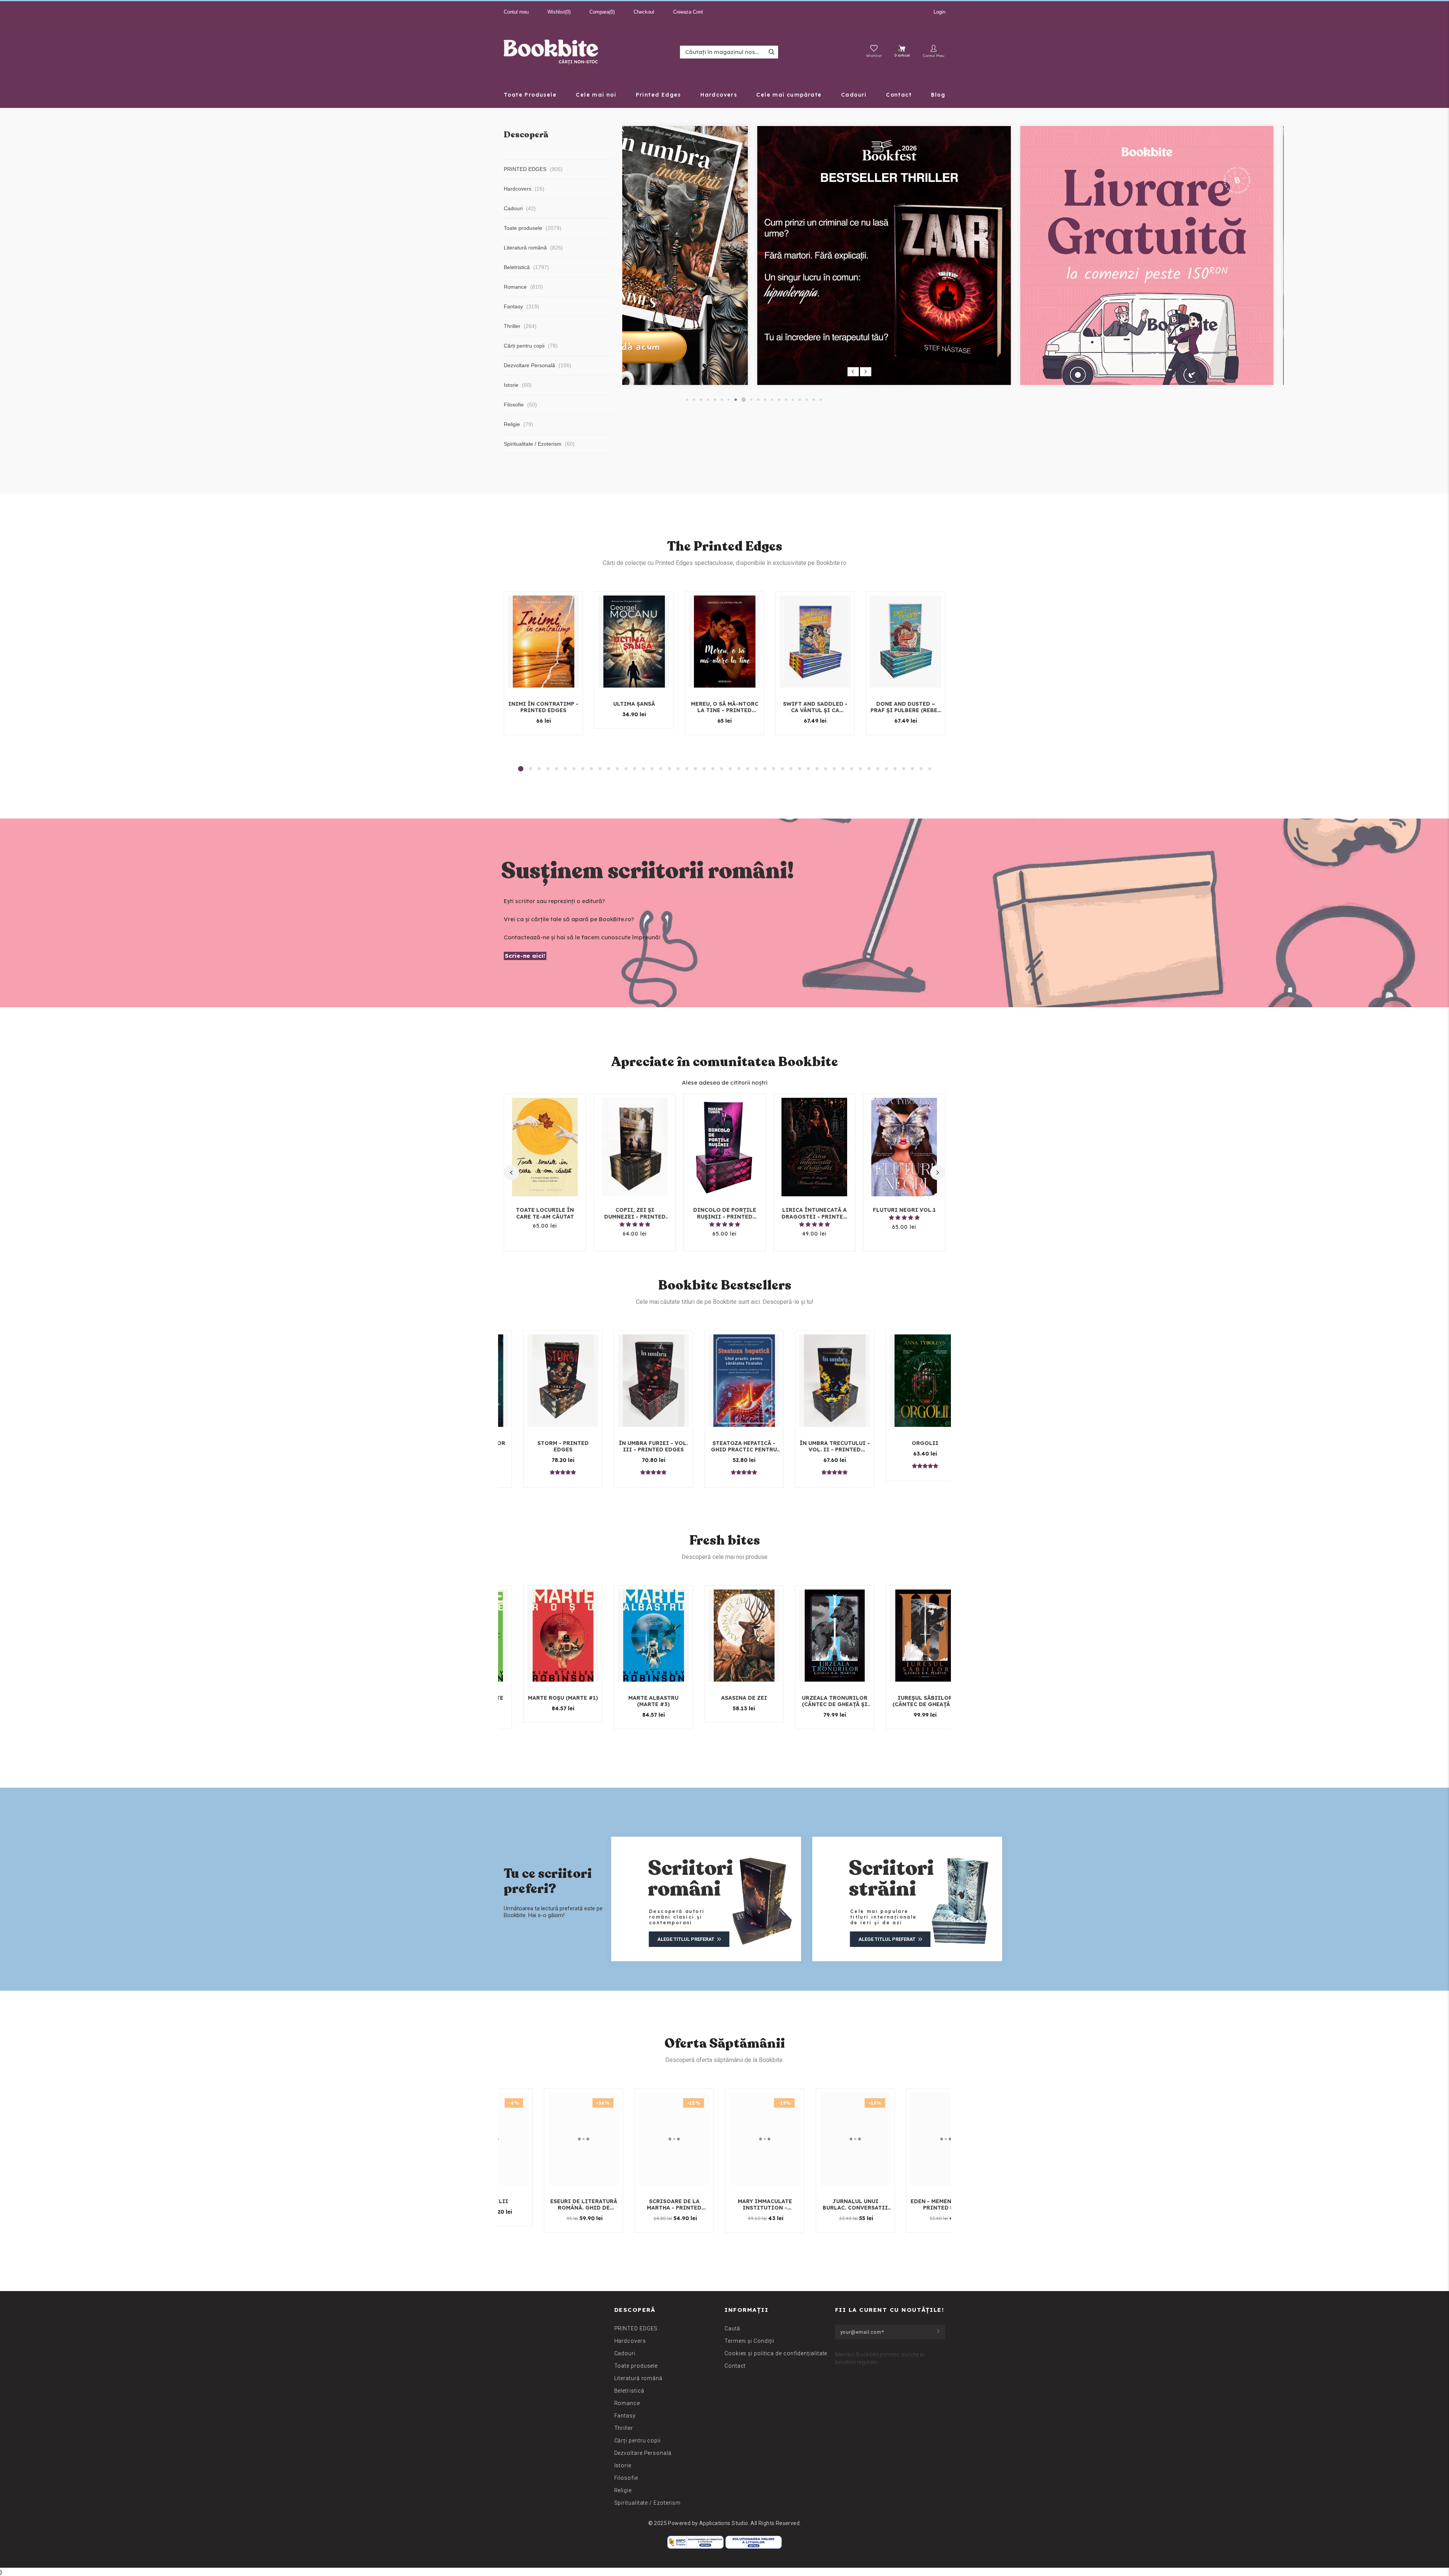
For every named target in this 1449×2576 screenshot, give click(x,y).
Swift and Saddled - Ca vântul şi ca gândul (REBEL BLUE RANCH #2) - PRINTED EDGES (815, 707)
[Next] (866, 372)
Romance (627, 2403)
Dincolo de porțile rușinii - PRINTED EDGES (725, 1213)
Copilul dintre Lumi (818, 1698)
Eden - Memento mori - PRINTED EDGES (561, 2205)
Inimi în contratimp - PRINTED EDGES (543, 707)
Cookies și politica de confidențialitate (776, 2353)
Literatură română (638, 2378)
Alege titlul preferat (686, 1939)
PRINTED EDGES (636, 2328)
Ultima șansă (634, 704)
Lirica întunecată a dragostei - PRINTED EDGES (814, 1213)
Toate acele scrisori (908, 1443)
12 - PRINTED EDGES (727, 1443)
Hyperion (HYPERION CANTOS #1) (727, 1701)
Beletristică (629, 2391)
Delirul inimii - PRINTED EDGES (743, 2205)
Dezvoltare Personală (643, 2453)
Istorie (623, 2465)
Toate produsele (636, 2366)
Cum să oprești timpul (833, 2201)
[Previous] (853, 372)
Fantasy (625, 2416)
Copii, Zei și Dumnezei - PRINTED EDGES (635, 1213)
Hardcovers (630, 2341)
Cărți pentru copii (638, 2441)
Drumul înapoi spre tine (637, 1446)
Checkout (644, 12)
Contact (735, 2366)
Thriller (624, 2428)
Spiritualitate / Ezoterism (648, 2503)
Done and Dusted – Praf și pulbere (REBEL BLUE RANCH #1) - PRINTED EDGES (906, 707)
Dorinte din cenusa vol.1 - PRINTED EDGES (908, 1701)
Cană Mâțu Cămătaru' (818, 1443)
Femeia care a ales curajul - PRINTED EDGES (546, 1446)
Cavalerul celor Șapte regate (637, 1701)
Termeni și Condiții (749, 2341)
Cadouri (625, 2353)
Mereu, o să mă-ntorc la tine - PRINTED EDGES (725, 707)
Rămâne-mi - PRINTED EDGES (652, 2205)
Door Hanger (924, 2201)
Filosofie (626, 2478)
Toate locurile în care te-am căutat (545, 1213)
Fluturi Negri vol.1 (904, 1210)
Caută (732, 2328)
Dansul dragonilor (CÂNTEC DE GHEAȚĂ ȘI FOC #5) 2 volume (546, 1701)
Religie (623, 2490)
